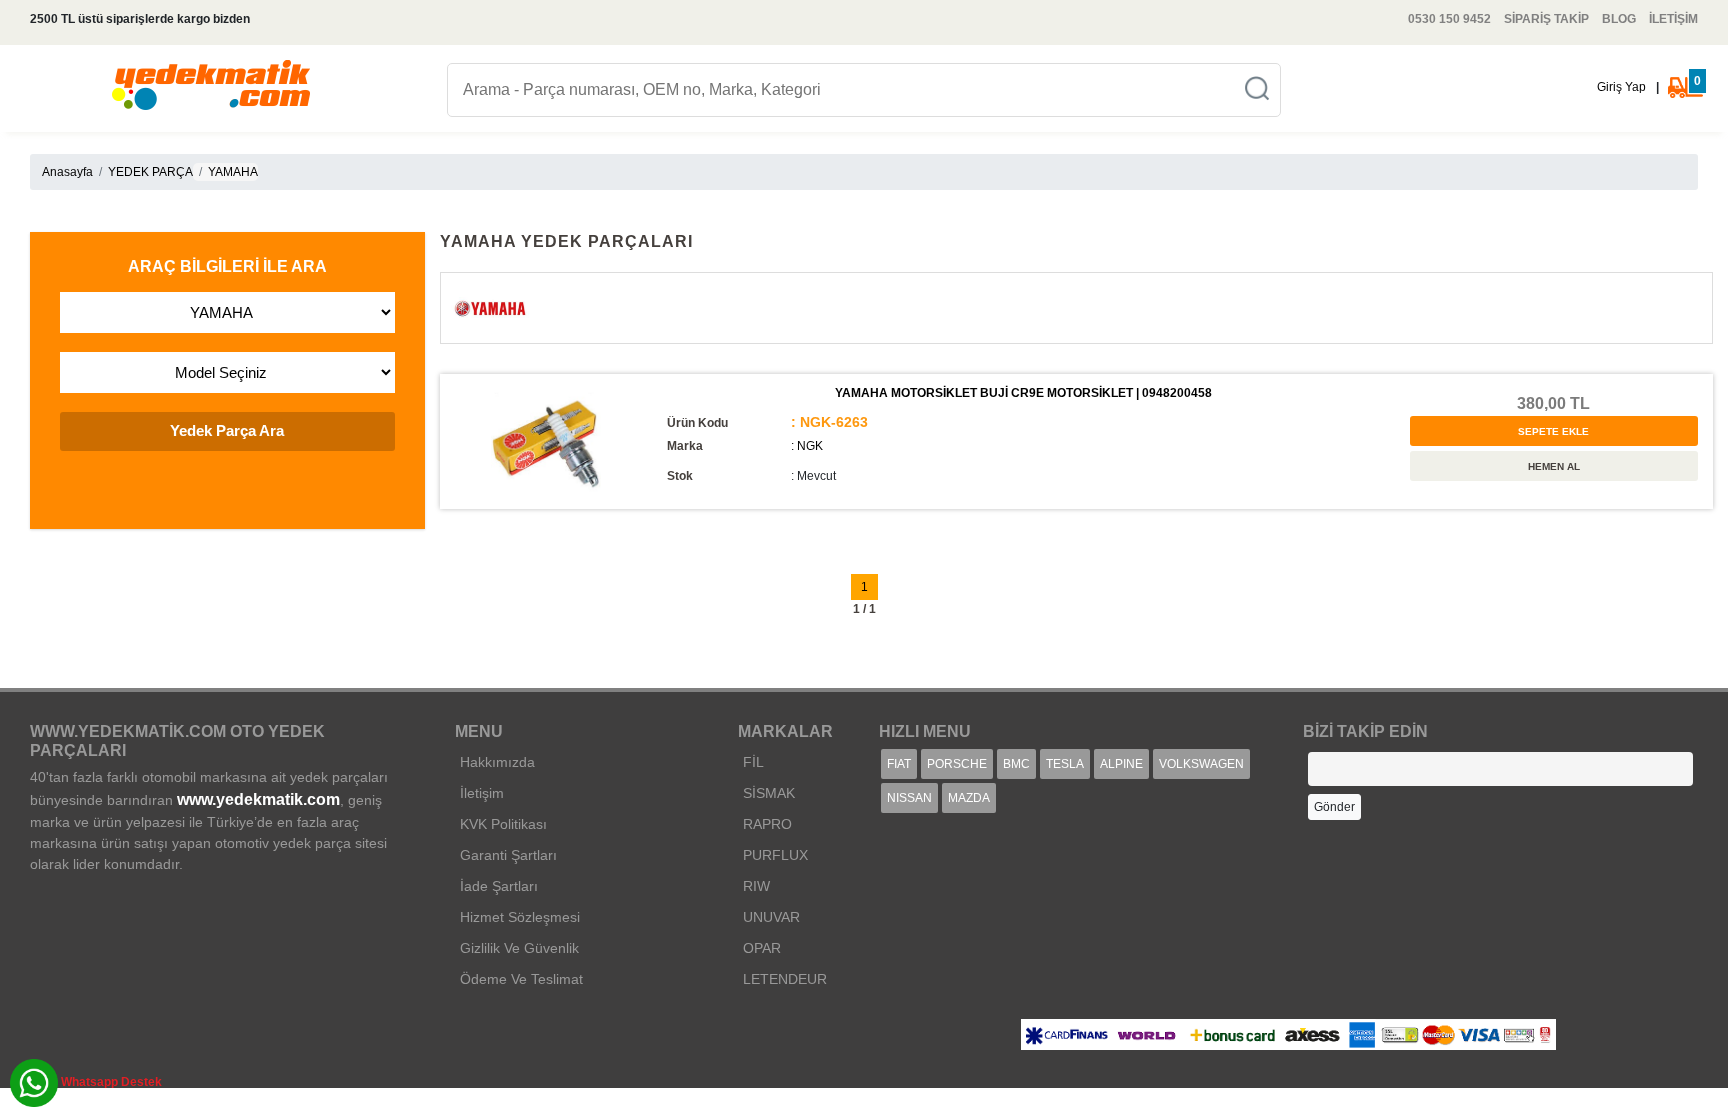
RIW (756, 886)
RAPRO (767, 824)
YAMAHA (233, 172)
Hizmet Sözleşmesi (520, 917)
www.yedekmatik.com (258, 799)
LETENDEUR (785, 979)
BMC (1016, 764)
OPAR (762, 948)
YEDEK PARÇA (150, 172)
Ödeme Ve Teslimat (521, 979)
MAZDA (969, 798)
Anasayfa (67, 172)
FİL (753, 762)
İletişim (482, 793)
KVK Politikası (503, 824)
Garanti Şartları (508, 855)
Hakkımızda (497, 762)
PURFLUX (775, 855)
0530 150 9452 (1449, 19)
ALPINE (1121, 764)
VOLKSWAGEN (1201, 764)
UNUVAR (771, 917)
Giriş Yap (1621, 87)
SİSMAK (769, 793)
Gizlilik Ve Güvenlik (519, 948)
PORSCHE (957, 764)
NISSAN (909, 798)
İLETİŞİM (1673, 19)
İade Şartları (499, 886)
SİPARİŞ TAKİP (1546, 19)
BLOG (1619, 19)
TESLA (1065, 764)
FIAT (899, 764)
